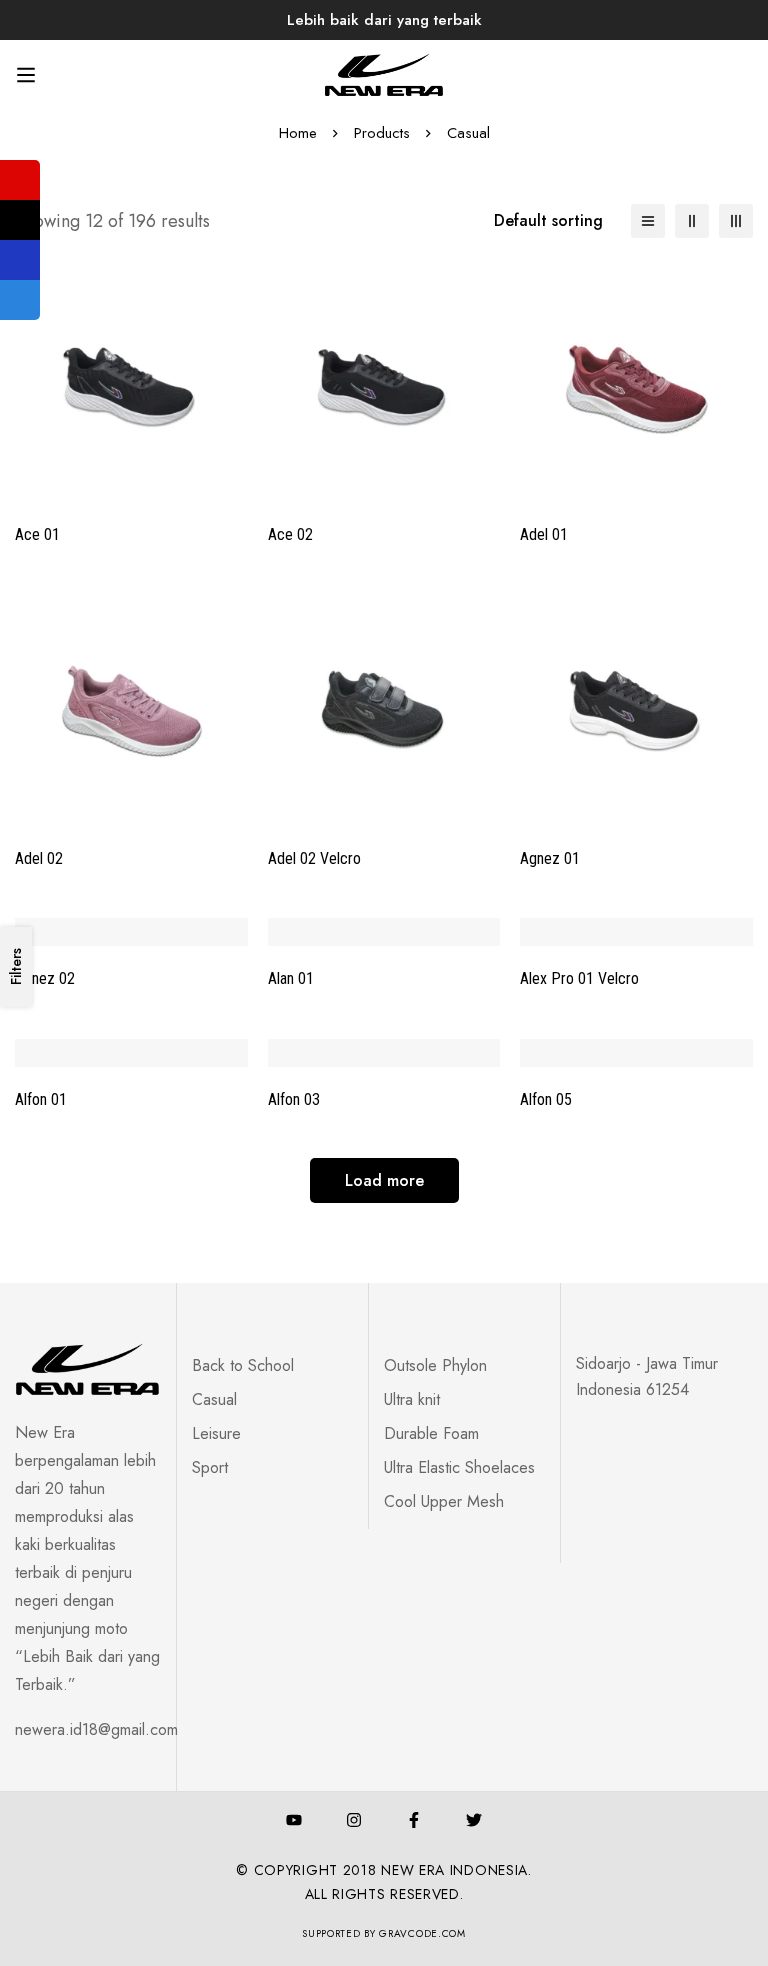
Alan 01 (291, 978)
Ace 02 (290, 534)
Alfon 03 (294, 1099)
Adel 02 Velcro (314, 858)
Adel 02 (39, 858)
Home (298, 133)
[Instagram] (354, 1820)
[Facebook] (414, 1820)
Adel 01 (544, 534)
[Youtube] (294, 1820)
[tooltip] (20, 180)
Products (382, 133)
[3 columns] (736, 221)
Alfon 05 (546, 1099)
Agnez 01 (550, 858)
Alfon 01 (41, 1099)
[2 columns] (692, 221)
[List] (648, 221)
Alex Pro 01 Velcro (579, 978)
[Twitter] (474, 1820)
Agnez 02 (45, 978)
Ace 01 (37, 534)
